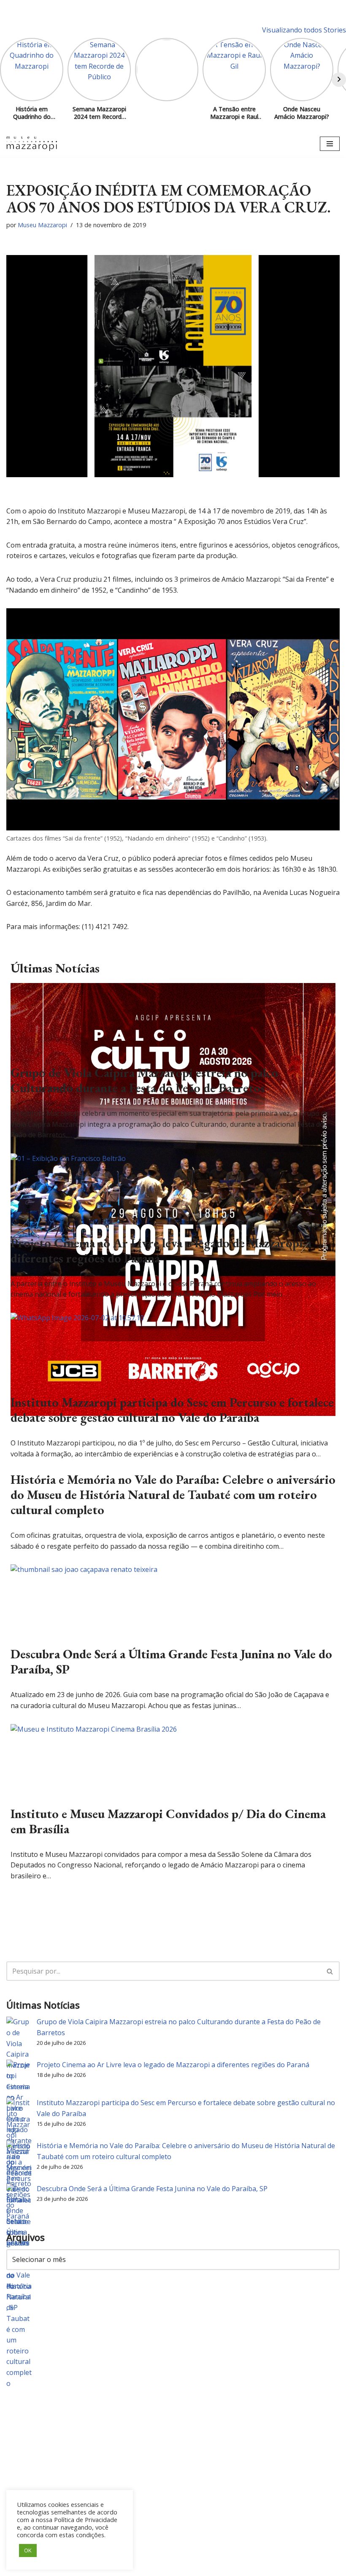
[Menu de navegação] (330, 144)
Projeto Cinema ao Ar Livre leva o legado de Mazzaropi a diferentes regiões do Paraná (161, 1250)
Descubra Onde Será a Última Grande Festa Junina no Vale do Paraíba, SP (171, 1661)
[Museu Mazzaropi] (32, 144)
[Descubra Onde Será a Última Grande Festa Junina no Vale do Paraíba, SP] (84, 1569)
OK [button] (28, 2550)
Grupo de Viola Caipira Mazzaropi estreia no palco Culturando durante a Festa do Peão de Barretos (144, 1080)
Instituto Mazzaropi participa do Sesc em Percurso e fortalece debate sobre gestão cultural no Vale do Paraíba (172, 1410)
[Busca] (330, 1971)
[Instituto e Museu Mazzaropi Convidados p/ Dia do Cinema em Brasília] (94, 1729)
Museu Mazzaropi (42, 225)
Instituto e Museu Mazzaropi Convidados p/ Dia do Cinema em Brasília (168, 1821)
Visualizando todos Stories (304, 30)
